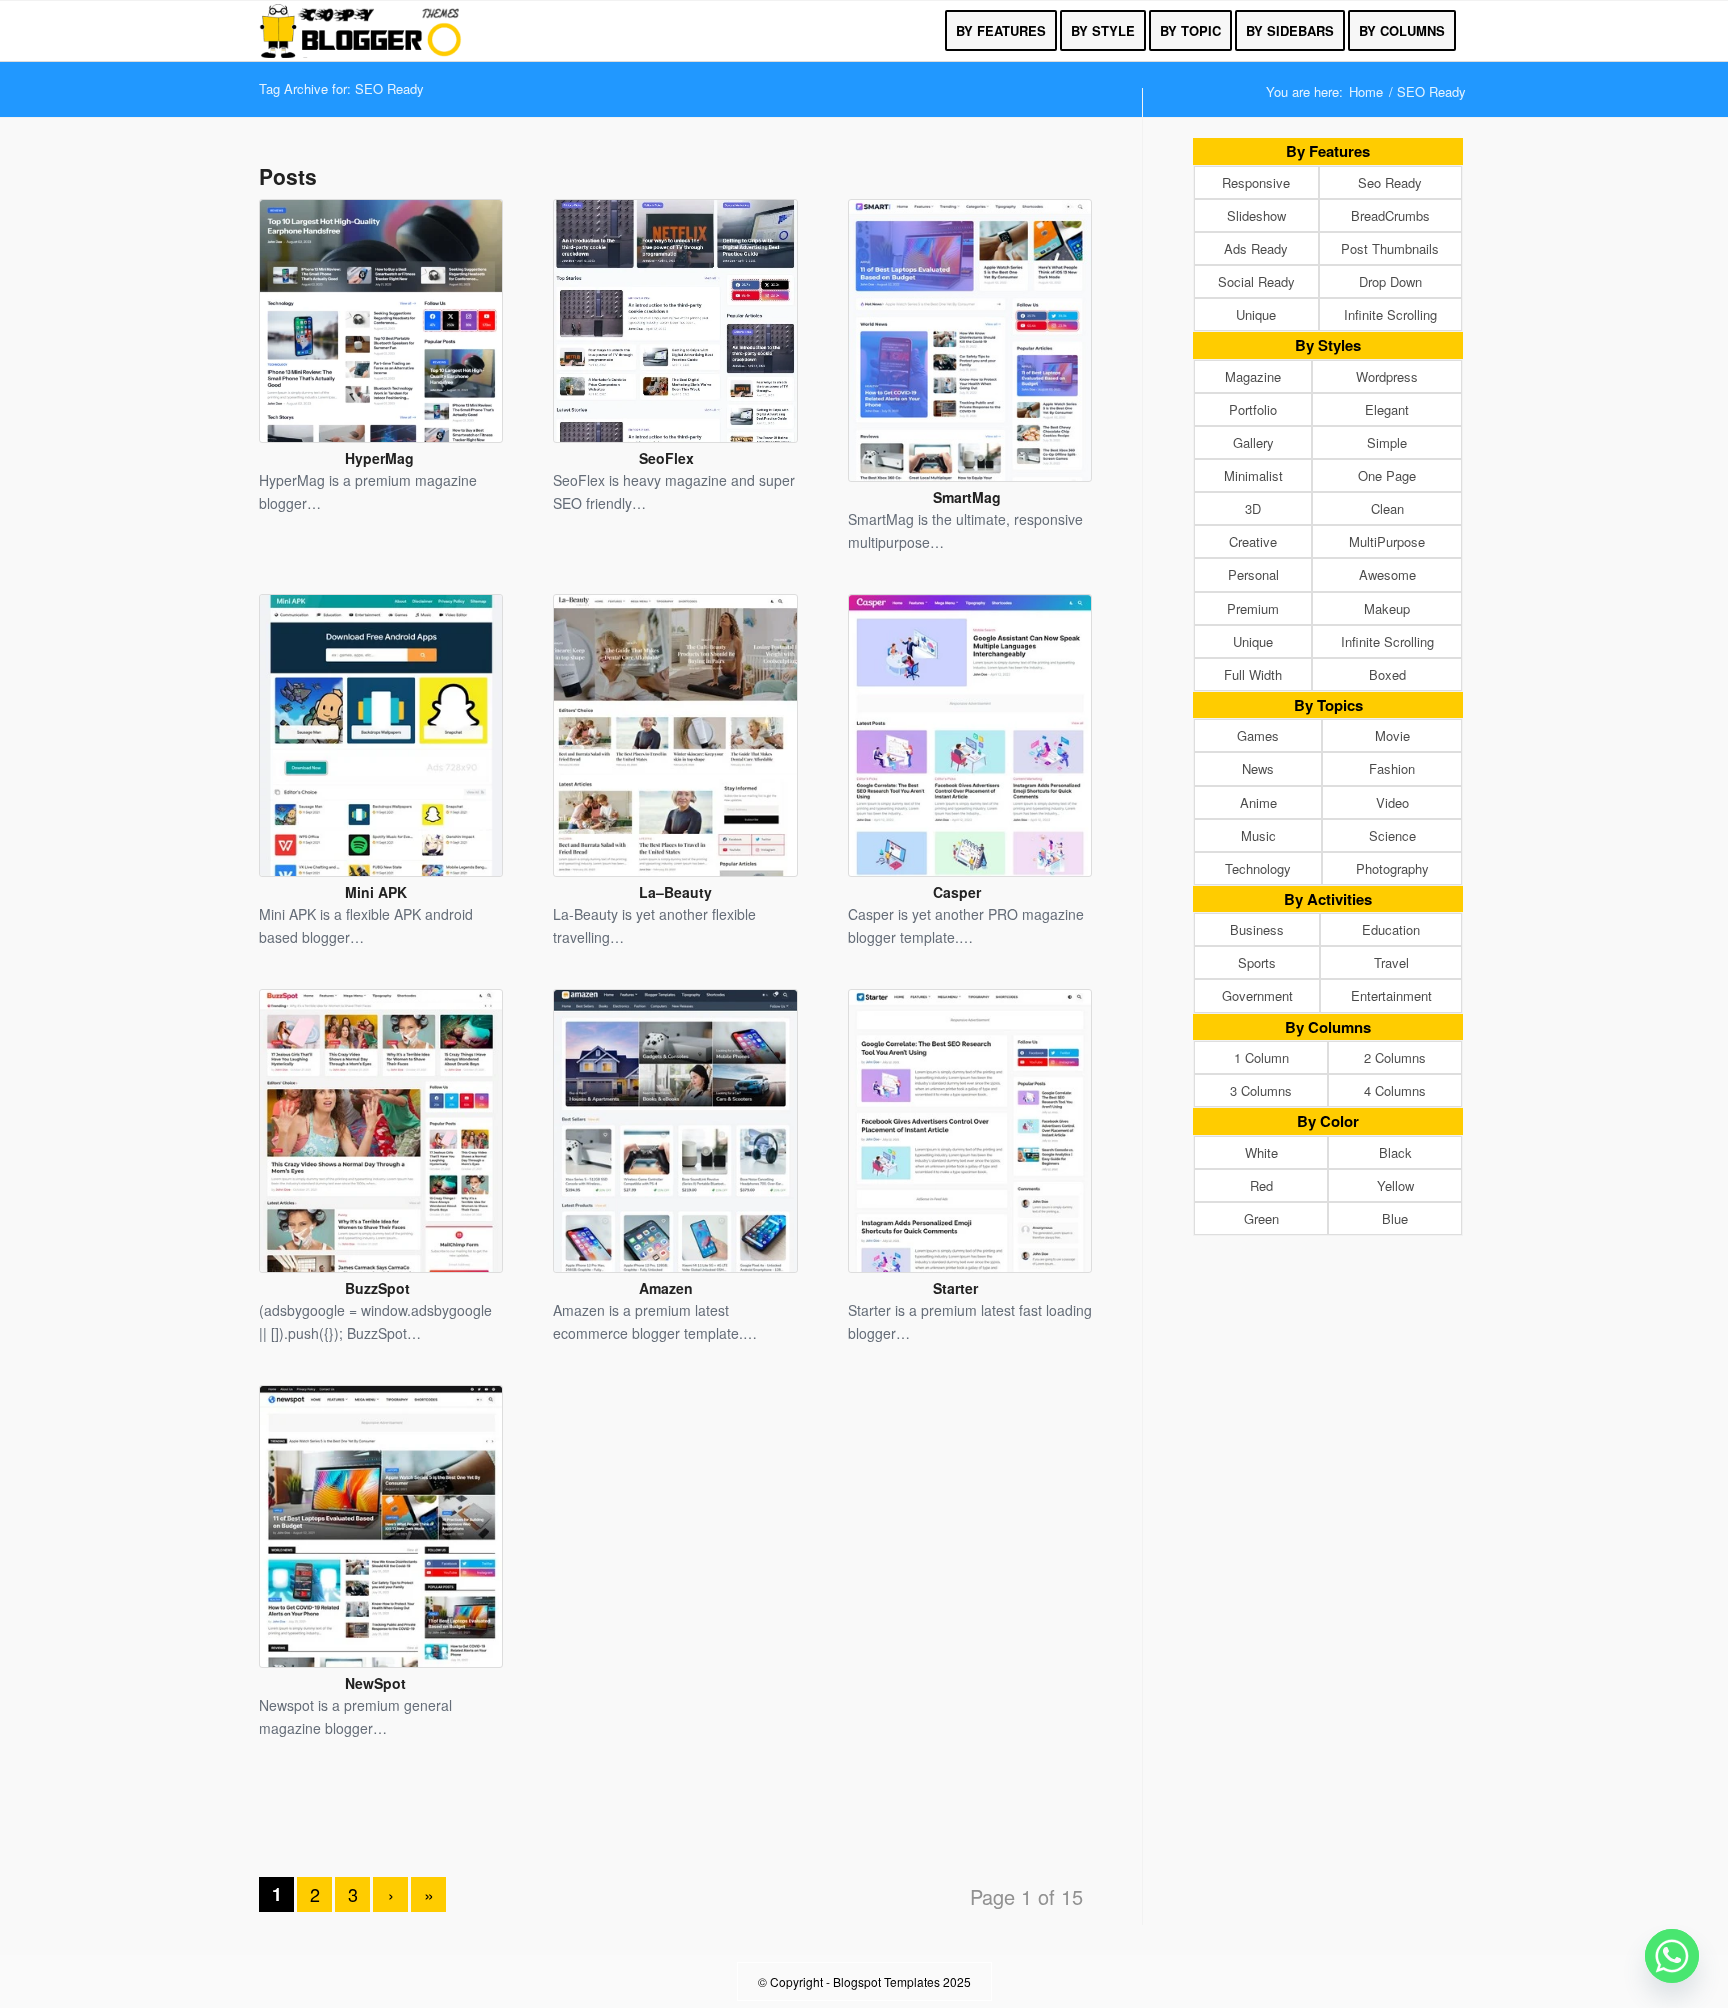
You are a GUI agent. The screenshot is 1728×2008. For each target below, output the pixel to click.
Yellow (1395, 1185)
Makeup (1387, 608)
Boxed (1387, 674)
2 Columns (1395, 1057)
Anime (1258, 802)
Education (1391, 929)
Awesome (1387, 574)
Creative (1253, 541)
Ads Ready (1256, 248)
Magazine (1253, 376)
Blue (1395, 1218)
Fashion (1392, 768)
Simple (1387, 442)
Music (1258, 835)
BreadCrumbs (1390, 215)
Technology (1258, 868)
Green (1261, 1218)
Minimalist (1253, 475)
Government (1257, 995)
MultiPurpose (1387, 541)
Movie (1392, 735)
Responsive (1256, 182)
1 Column (1261, 1057)
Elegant (1387, 409)
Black (1395, 1152)
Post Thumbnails (1390, 248)
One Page (1387, 475)
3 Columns (1261, 1090)
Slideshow (1256, 215)
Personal (1253, 574)
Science (1392, 835)
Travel (1391, 962)
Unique (1256, 314)
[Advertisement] (676, 1825)
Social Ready (1256, 281)
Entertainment (1391, 995)
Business (1257, 929)
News (1258, 768)
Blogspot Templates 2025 (902, 1981)
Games (1258, 735)
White (1261, 1152)
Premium (1253, 608)
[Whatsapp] (1672, 1956)
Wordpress (1387, 376)
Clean (1387, 508)
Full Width (1253, 674)
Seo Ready (1390, 182)
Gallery (1253, 442)
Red (1261, 1185)
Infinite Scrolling (1390, 314)
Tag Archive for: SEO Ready (341, 88)
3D (1253, 508)
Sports (1257, 962)
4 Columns (1395, 1090)
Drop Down (1390, 281)
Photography (1392, 868)
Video (1392, 802)
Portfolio (1253, 409)
